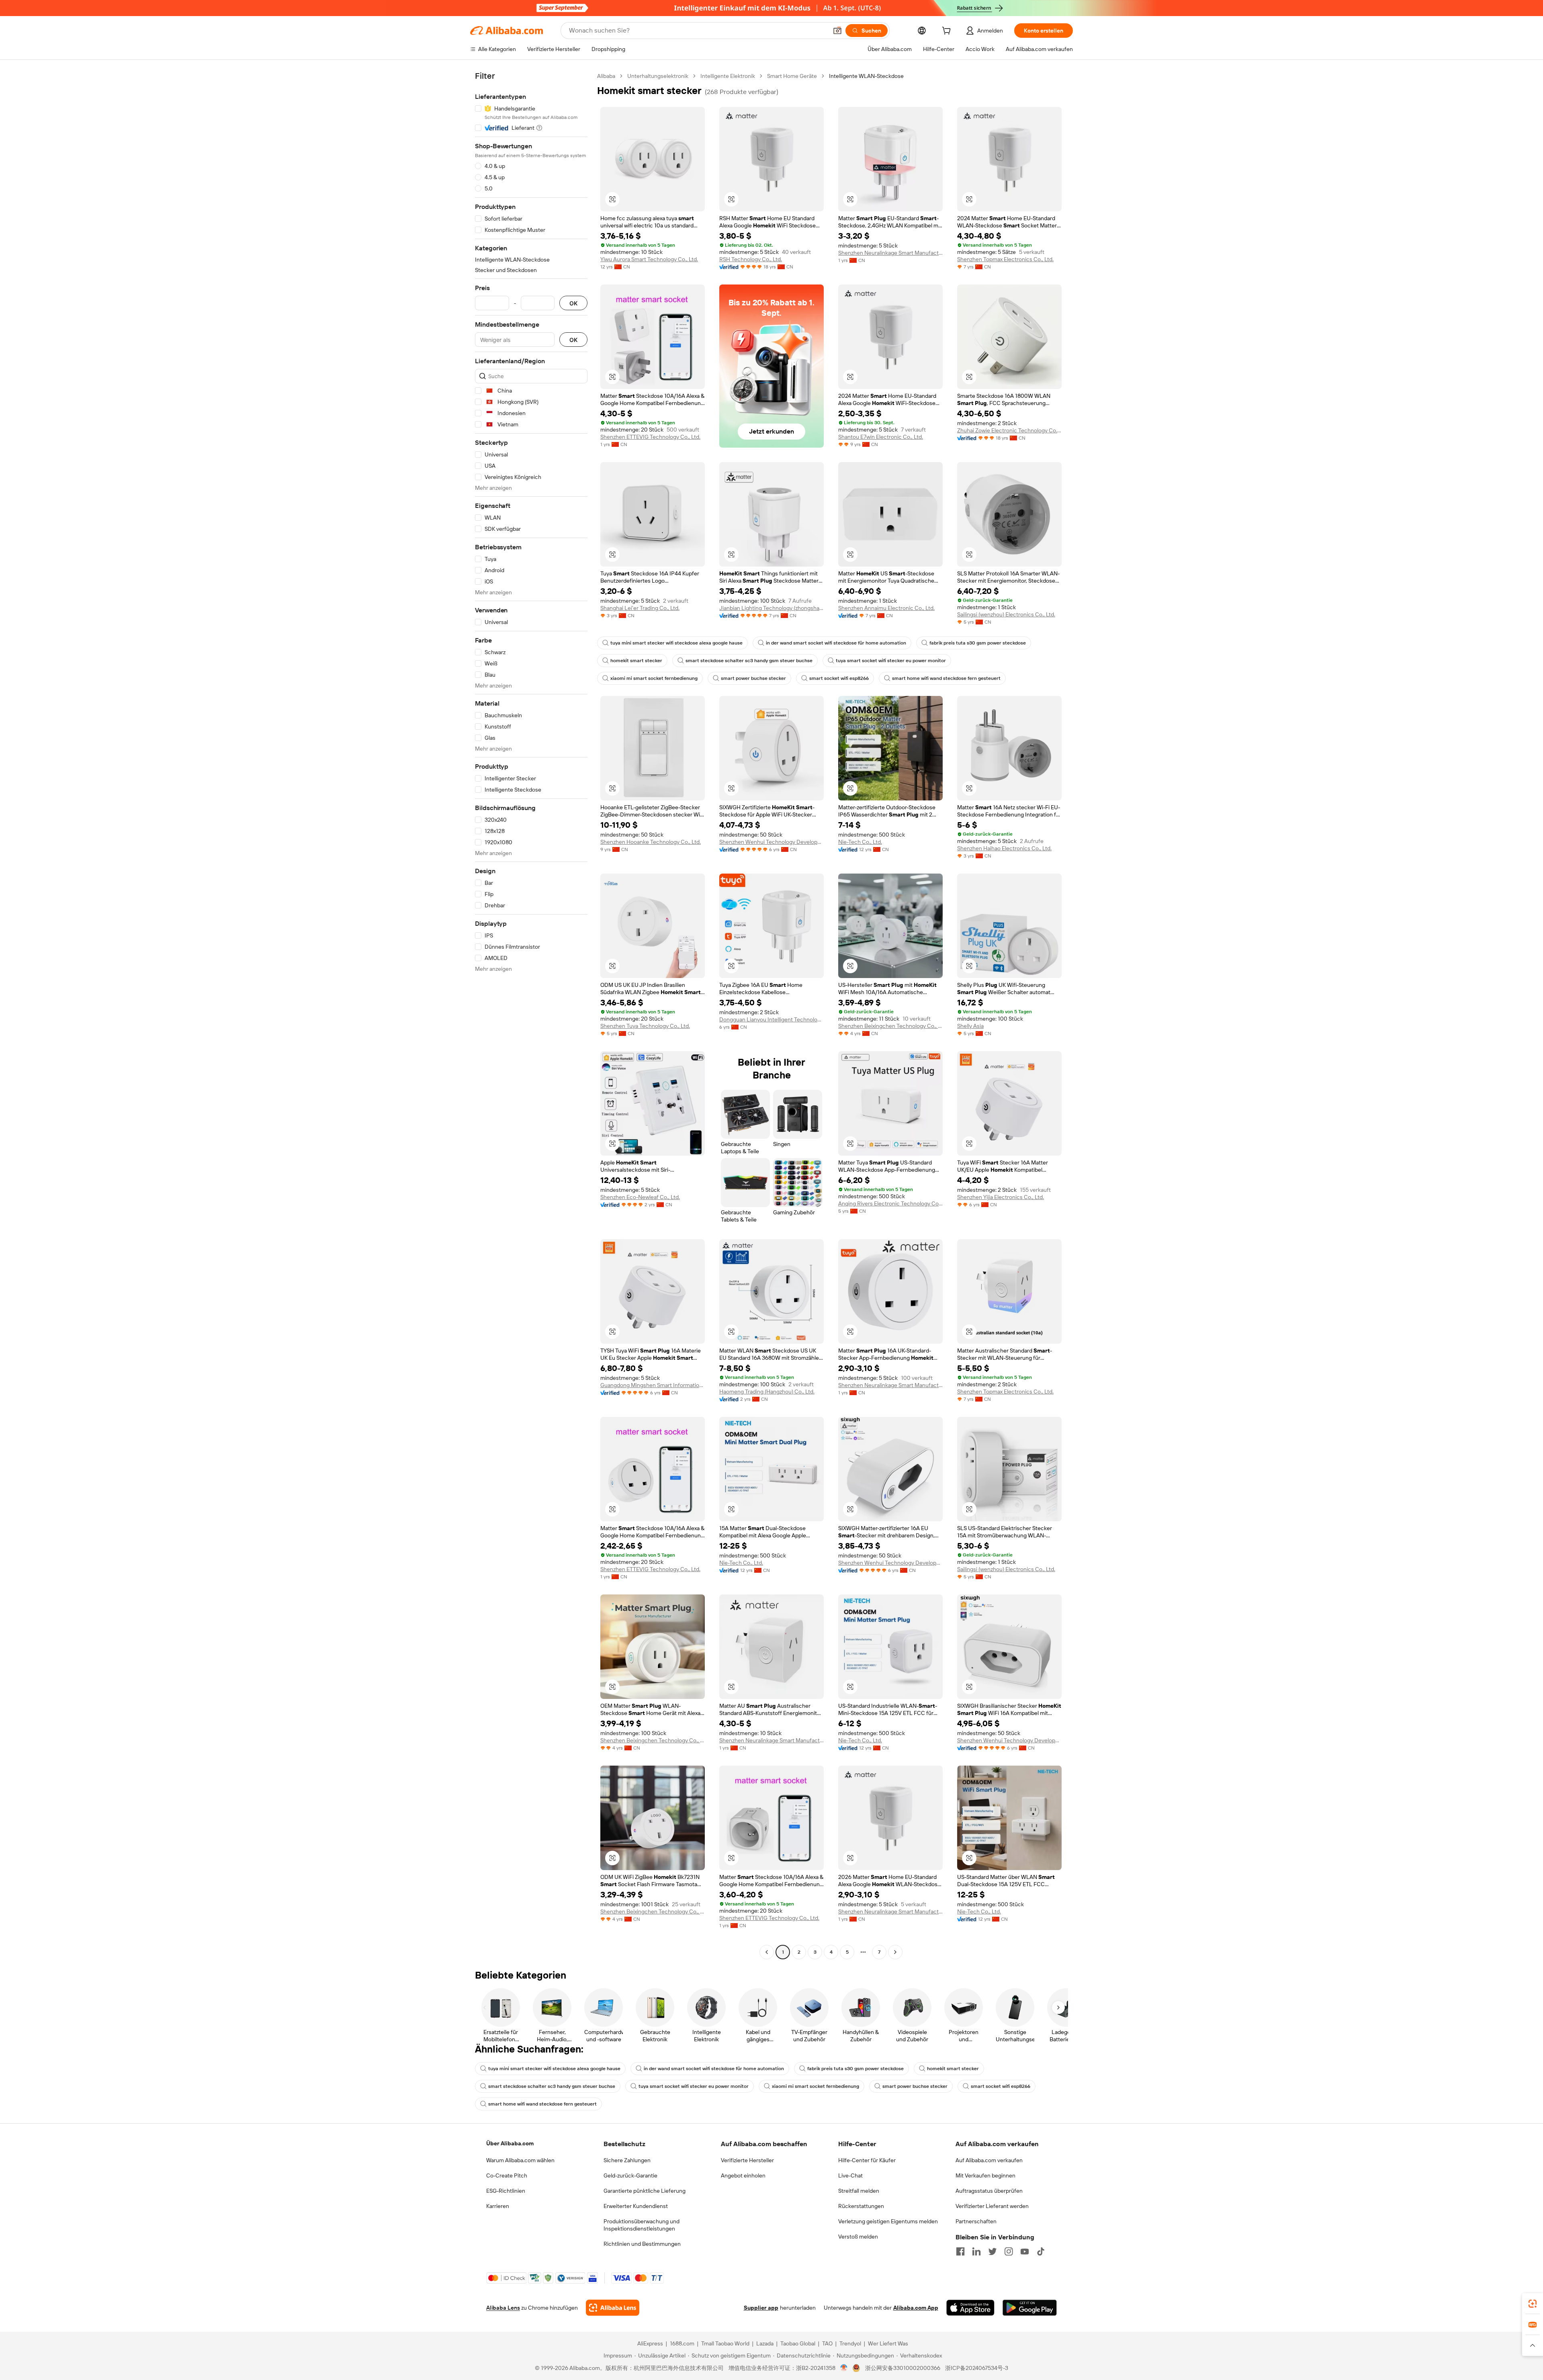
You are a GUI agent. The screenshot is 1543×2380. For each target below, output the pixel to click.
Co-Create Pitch (507, 2175)
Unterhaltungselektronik (658, 76)
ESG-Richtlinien (506, 2191)
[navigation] (531, 1015)
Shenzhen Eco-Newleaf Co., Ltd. (640, 1197)
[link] (1533, 2304)
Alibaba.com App (916, 2308)
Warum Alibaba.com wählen (520, 2160)
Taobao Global (798, 2343)
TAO (827, 2343)
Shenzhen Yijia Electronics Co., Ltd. (1001, 1197)
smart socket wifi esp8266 (839, 678)
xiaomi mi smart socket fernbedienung (654, 678)
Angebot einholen (743, 2175)
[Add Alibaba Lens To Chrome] (613, 2308)
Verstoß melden (858, 2237)
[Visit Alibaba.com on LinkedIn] (976, 2251)
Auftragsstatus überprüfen (989, 2191)
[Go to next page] (895, 1952)
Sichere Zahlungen (627, 2160)
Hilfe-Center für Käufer (867, 2160)
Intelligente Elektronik (728, 76)
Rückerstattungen (861, 2206)
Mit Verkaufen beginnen (985, 2175)
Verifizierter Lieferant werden (992, 2206)
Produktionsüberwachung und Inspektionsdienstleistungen (642, 2225)
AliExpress (650, 2343)
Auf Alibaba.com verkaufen (989, 2160)
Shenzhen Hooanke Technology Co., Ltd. (651, 842)
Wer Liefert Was (888, 2343)
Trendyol (850, 2343)
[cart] (948, 32)
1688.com (682, 2343)
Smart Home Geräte (792, 76)
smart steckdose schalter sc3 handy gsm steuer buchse (749, 661)
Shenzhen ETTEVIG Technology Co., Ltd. (650, 437)
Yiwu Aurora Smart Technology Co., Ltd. (649, 259)
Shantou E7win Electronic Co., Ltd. (881, 437)
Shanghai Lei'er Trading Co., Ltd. (640, 608)
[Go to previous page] (767, 1952)
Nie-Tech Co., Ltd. (860, 842)
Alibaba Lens (503, 2308)
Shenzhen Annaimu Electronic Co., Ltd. (886, 608)
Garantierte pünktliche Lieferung (645, 2191)
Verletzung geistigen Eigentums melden (888, 2221)
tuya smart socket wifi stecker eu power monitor (891, 661)
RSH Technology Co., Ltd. (751, 259)
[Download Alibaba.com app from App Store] (970, 2308)
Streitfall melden (859, 2191)
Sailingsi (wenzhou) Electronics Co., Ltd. (1006, 614)
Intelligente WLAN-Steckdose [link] (866, 76)
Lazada (765, 2343)
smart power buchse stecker (753, 678)
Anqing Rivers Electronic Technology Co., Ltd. (890, 1203)
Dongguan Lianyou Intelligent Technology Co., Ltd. (771, 1019)
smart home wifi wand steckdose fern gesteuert (946, 678)
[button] (837, 31)
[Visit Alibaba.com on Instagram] (1009, 2251)
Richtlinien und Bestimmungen (642, 2244)
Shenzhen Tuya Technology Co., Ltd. (645, 1026)
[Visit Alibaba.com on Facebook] (960, 2251)
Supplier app (761, 2308)
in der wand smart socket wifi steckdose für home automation (836, 643)
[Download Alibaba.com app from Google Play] (1030, 2308)
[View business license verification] (844, 2368)
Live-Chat (850, 2175)
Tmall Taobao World (725, 2343)
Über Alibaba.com (510, 2143)
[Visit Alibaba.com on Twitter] (993, 2251)
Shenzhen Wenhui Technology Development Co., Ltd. (771, 842)
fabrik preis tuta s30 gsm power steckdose (978, 643)
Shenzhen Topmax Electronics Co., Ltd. (1005, 259)
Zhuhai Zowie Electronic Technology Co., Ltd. (1009, 430)
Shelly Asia (970, 1026)
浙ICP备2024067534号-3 (977, 2368)
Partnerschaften (976, 2221)
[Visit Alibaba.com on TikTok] (1041, 2251)
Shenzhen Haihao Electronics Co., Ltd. (1004, 848)
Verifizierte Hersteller (747, 2160)
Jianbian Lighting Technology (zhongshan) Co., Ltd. (771, 608)
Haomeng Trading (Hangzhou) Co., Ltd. (767, 1392)
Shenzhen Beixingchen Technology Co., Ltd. (890, 1026)
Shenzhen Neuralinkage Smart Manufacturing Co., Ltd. (890, 253)
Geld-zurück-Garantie (630, 2175)
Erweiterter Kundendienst (636, 2206)
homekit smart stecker (636, 661)
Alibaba (606, 76)
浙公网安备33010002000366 (903, 2368)
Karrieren (498, 2206)
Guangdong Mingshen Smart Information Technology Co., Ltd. (653, 1385)
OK (573, 303)
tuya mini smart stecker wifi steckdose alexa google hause (676, 643)
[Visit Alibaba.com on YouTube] (1025, 2251)
